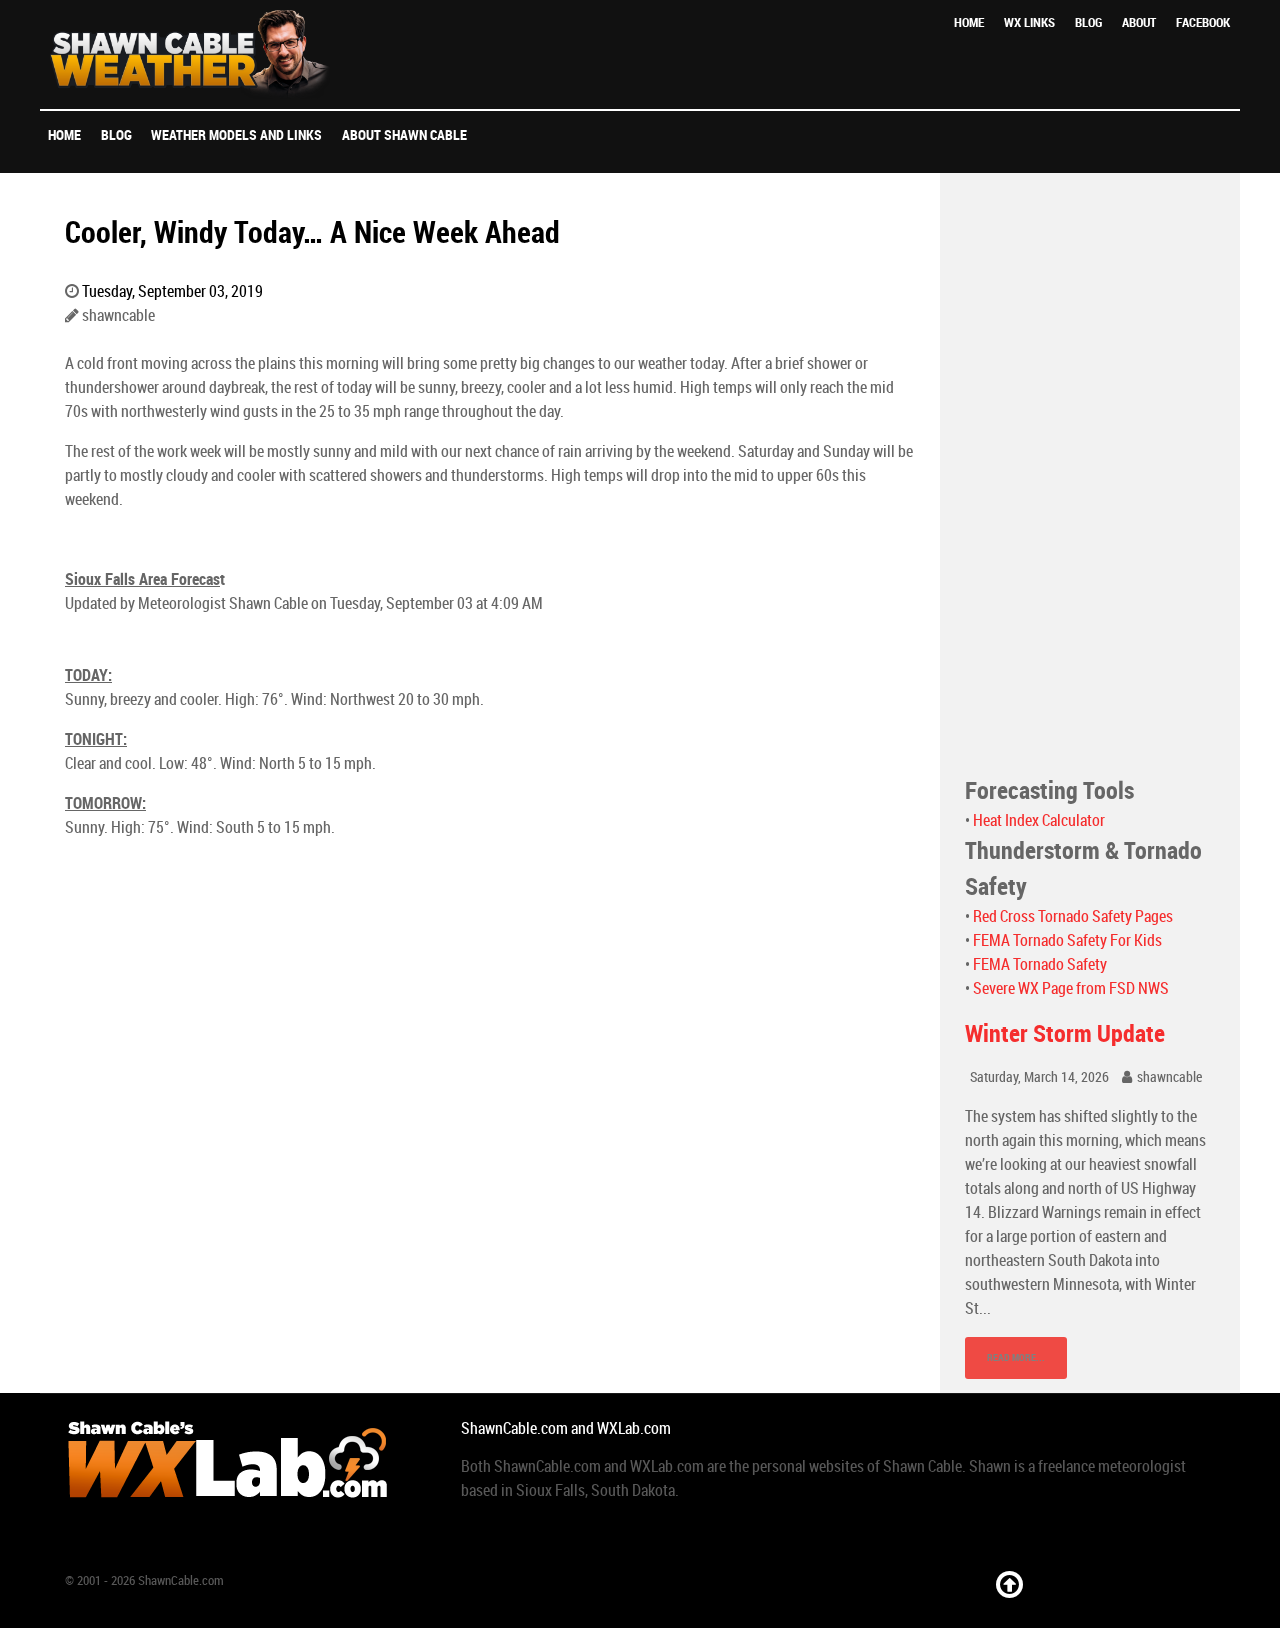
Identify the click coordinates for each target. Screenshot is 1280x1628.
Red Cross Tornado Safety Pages (1073, 916)
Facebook (1203, 22)
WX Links (1029, 22)
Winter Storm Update (1065, 1033)
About (1139, 22)
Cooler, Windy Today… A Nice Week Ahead (312, 232)
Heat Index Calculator (1039, 820)
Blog (1088, 22)
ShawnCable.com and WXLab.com (566, 1428)
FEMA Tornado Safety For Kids (1067, 940)
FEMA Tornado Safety (1040, 964)
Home (969, 22)
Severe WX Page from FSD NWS (1071, 988)
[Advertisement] (1090, 473)
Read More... (1016, 1357)
